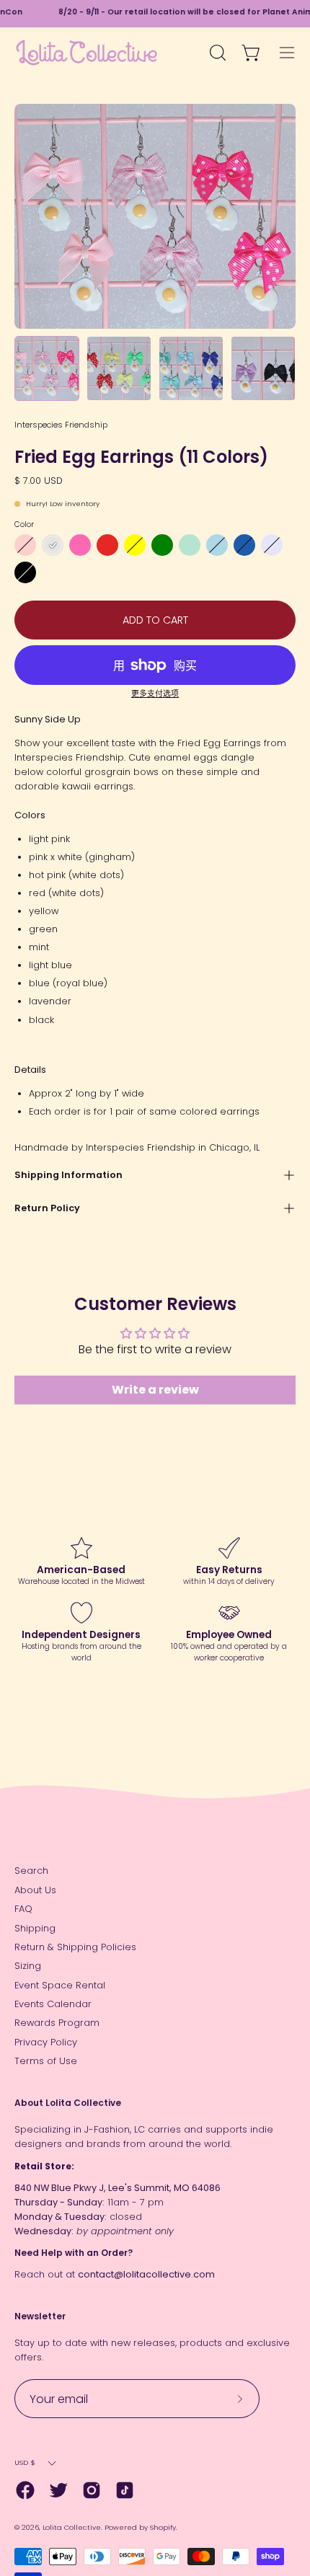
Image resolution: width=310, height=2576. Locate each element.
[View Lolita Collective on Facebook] (25, 2490)
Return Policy (47, 1208)
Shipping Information (68, 1175)
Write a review (155, 1390)
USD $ (25, 2462)
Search (31, 1871)
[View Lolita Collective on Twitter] (58, 2490)
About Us (35, 1890)
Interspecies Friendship (61, 425)
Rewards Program (57, 2023)
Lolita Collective (72, 2527)
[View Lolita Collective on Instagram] (92, 2490)
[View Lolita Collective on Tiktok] (125, 2490)
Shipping (35, 1928)
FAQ (23, 1909)
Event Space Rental (60, 1985)
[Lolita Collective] (87, 53)
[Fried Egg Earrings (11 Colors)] (47, 368)
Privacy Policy (46, 2042)
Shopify (163, 2527)
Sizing (28, 1966)
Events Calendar (53, 2004)
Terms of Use (46, 2061)
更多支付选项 (155, 694)
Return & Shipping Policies (75, 1947)
